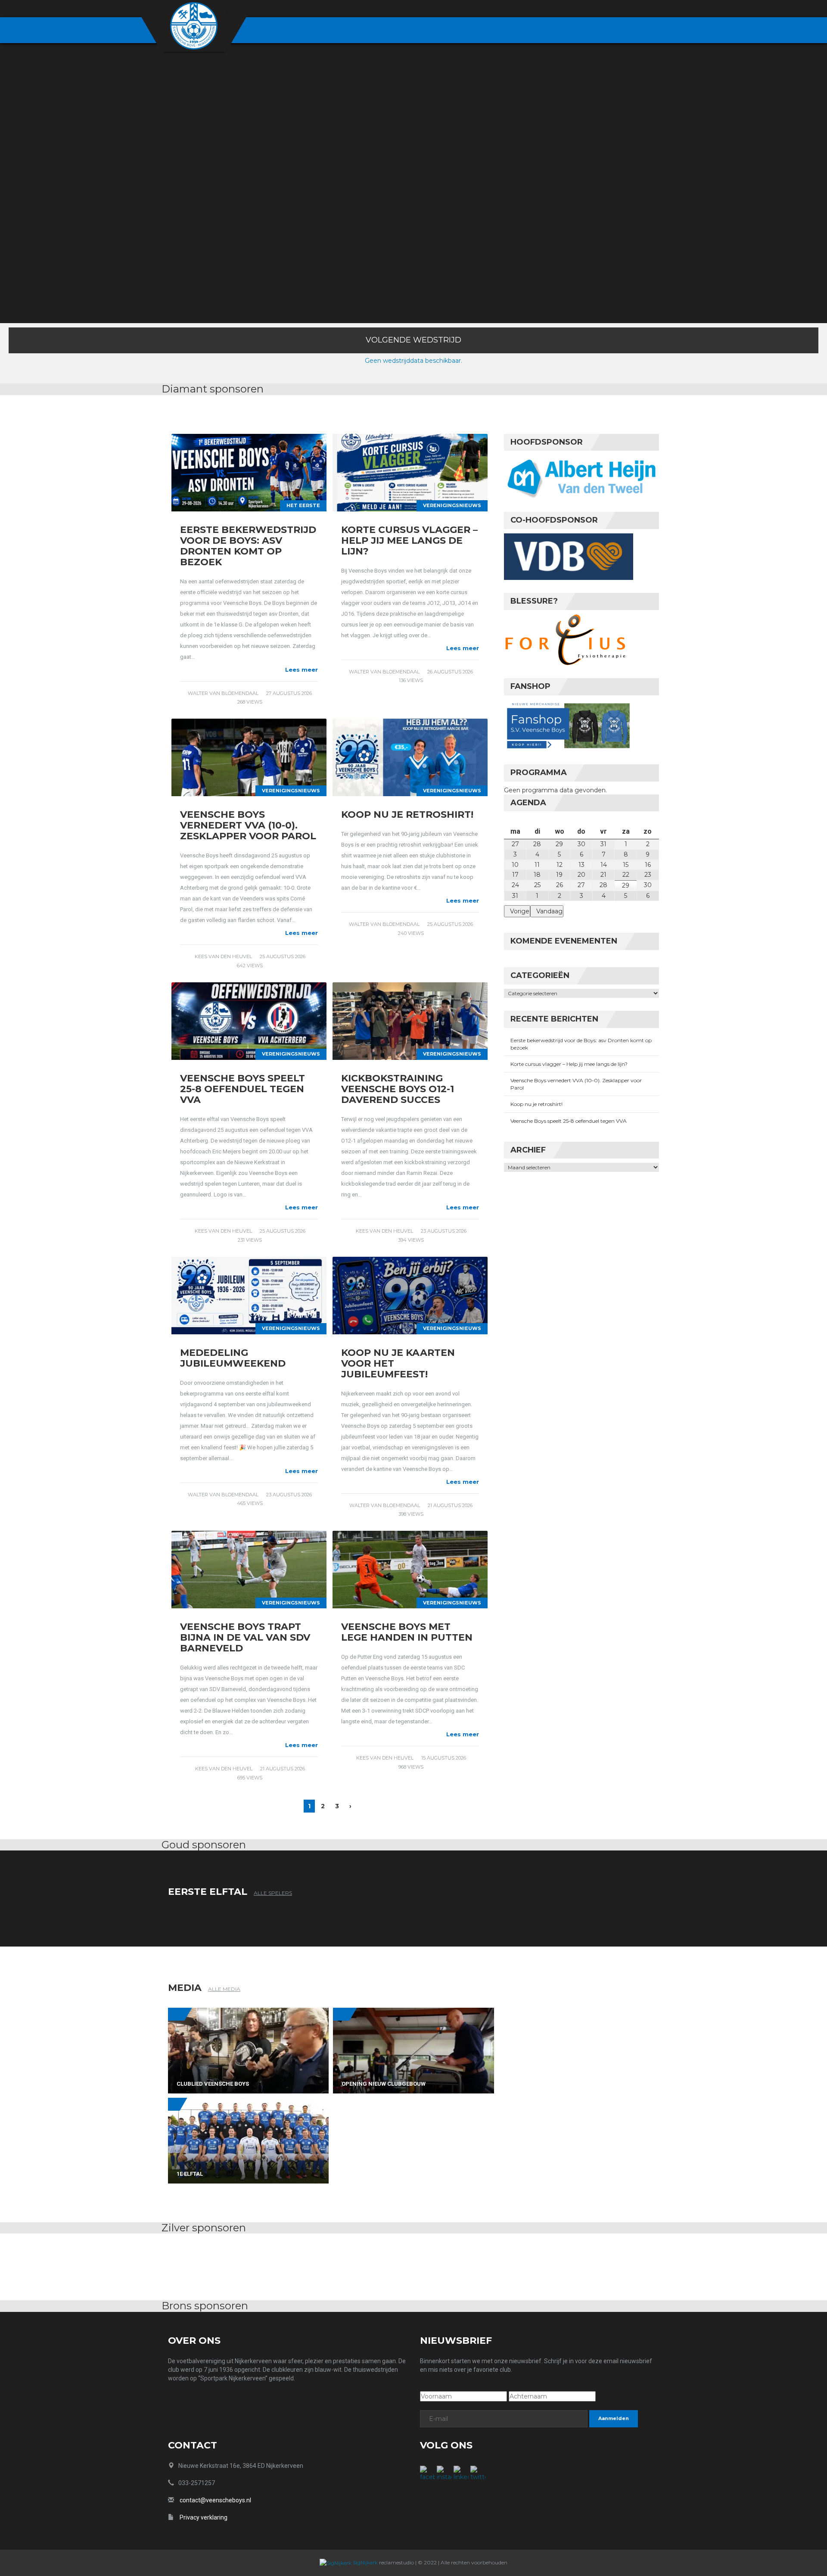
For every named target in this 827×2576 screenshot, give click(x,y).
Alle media (224, 1989)
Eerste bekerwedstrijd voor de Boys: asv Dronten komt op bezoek (248, 546)
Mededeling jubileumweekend (233, 1358)
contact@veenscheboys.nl (215, 2500)
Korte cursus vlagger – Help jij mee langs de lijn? (409, 540)
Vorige (520, 911)
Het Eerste (303, 505)
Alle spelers (273, 1893)
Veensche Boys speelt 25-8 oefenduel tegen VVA (243, 1089)
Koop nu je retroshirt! (407, 815)
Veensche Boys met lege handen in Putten (407, 1632)
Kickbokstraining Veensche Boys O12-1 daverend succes (398, 1089)
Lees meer (302, 670)
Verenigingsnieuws (452, 505)
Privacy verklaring (204, 2517)
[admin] (608, 9)
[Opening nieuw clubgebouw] (413, 2050)
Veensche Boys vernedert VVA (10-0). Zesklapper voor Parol (248, 825)
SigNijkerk (365, 2562)
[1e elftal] (248, 2140)
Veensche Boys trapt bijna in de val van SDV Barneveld (245, 1637)
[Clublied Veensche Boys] (248, 2050)
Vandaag (549, 911)
